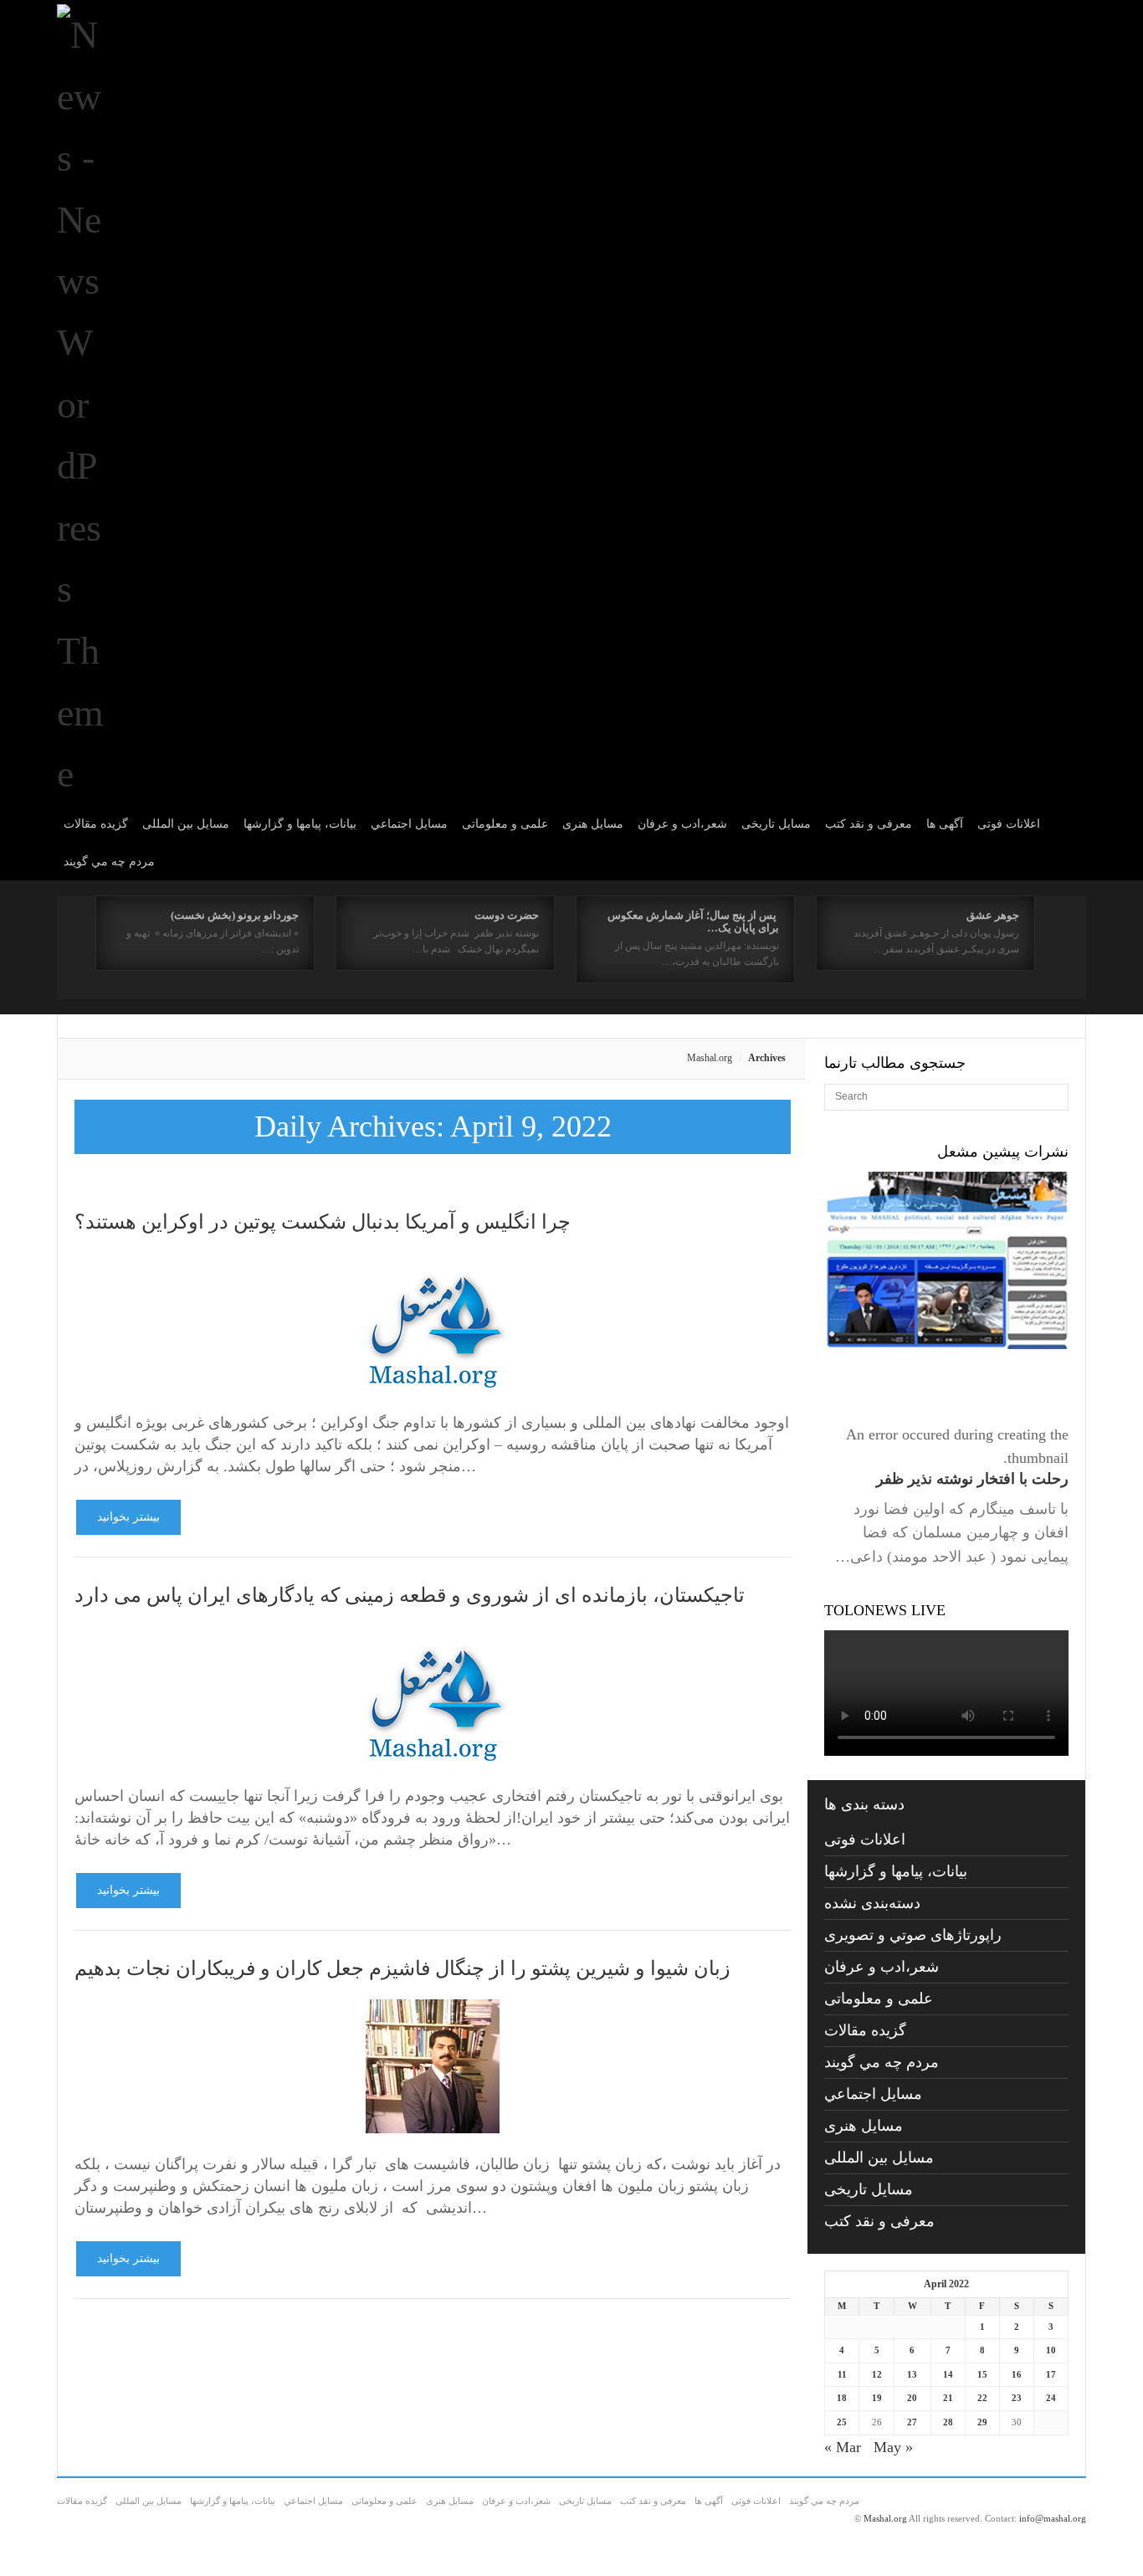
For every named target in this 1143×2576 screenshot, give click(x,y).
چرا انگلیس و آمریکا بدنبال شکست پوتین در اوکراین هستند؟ (323, 1222)
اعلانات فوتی (1009, 824)
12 (877, 2374)
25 (842, 2422)
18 (842, 2398)
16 (1017, 2374)
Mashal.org (710, 1058)
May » (893, 2447)
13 (912, 2374)
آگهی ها (945, 824)
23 (1017, 2398)
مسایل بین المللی (186, 824)
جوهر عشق (993, 915)
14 (948, 2374)
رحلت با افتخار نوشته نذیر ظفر (972, 1479)
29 (982, 2422)
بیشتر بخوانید (128, 1517)
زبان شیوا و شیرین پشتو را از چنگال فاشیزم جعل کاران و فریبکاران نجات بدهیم (402, 1968)
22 (982, 2398)
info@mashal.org (1053, 2518)
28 (948, 2422)
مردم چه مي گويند (109, 862)
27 (912, 2422)
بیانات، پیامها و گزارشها (300, 824)
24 (1051, 2398)
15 (982, 2374)
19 (877, 2398)
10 (1051, 2350)
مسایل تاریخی (776, 824)
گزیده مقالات (96, 824)
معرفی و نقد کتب (869, 824)
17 (1051, 2374)
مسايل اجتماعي (409, 824)
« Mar (843, 2447)
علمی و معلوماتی (505, 824)
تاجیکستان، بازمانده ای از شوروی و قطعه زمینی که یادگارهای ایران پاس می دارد (410, 1595)
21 (948, 2398)
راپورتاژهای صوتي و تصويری (913, 1935)
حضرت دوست (507, 915)
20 (912, 2398)
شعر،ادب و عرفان (682, 824)
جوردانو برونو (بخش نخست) (235, 915)
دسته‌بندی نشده (872, 1903)
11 (842, 2374)
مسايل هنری (593, 824)
